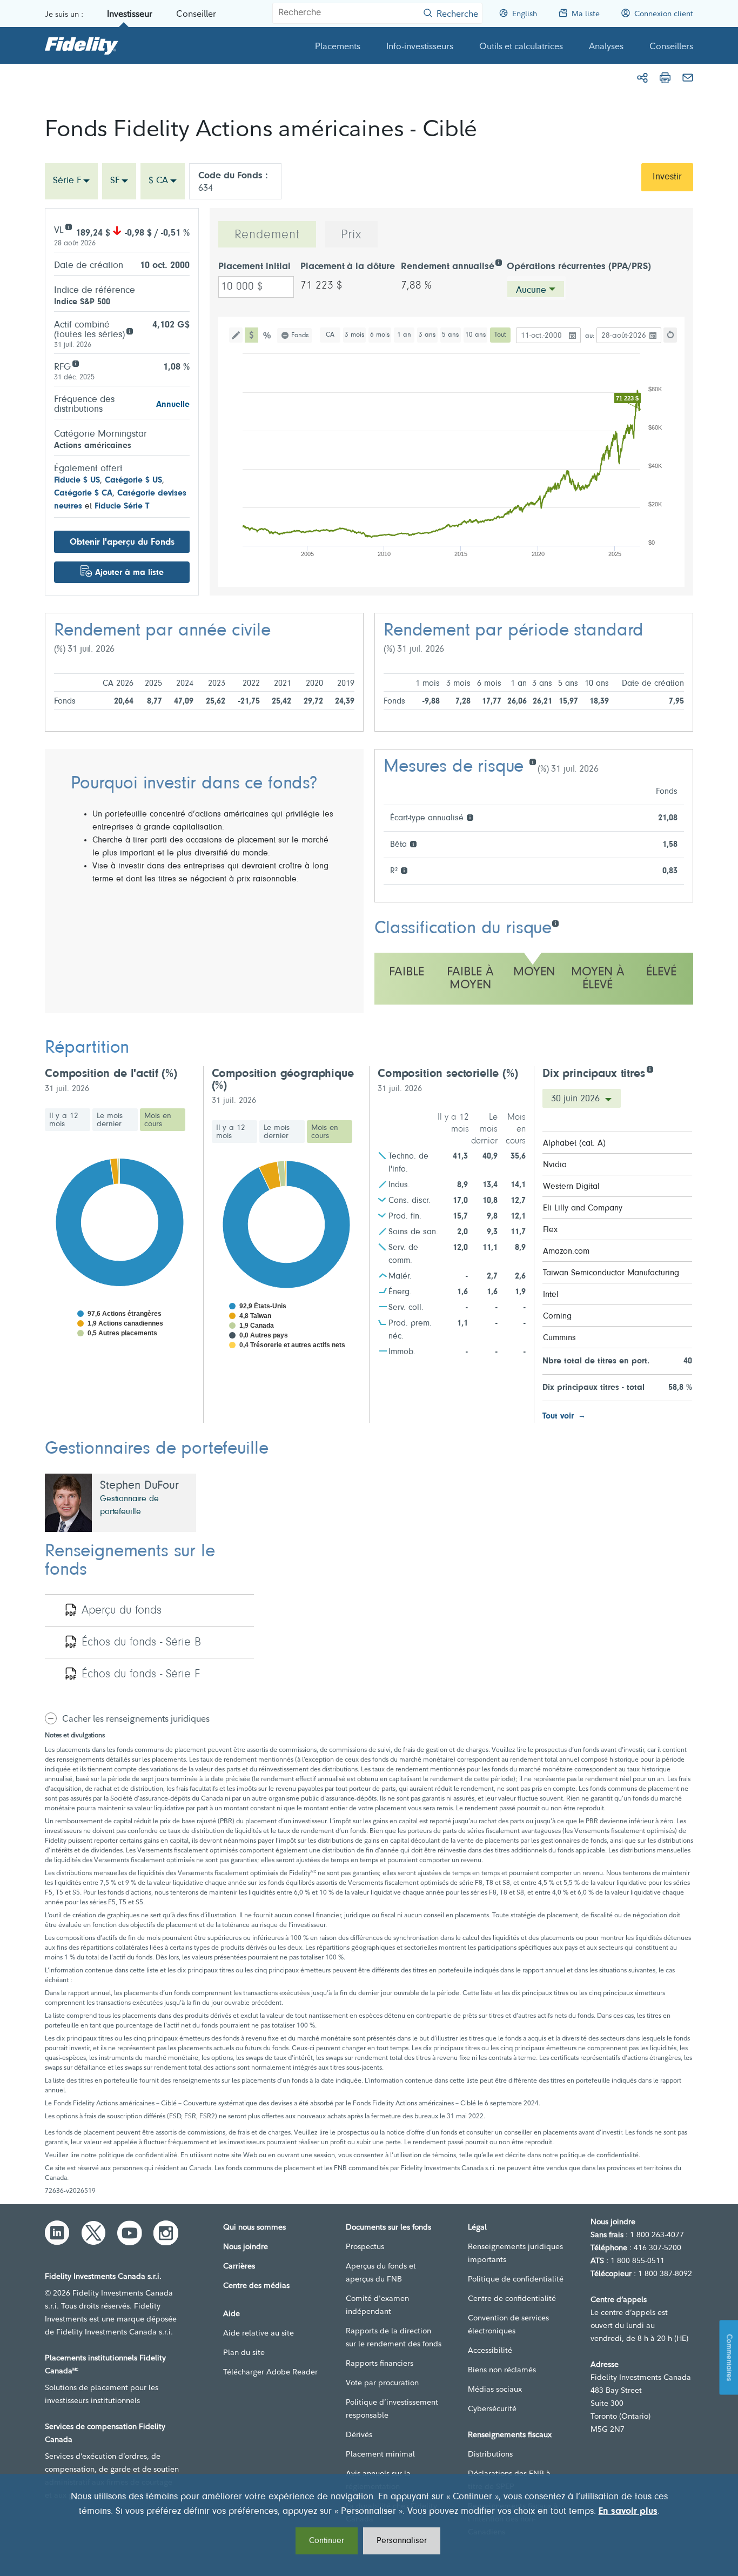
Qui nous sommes (254, 2227)
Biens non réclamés (502, 2370)
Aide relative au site (259, 2333)
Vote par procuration (382, 2383)
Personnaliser (402, 2541)
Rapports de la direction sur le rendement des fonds (394, 2337)
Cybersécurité (492, 2408)
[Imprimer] (665, 78)
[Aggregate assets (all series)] (129, 330)
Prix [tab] (351, 235)
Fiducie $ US (77, 480)
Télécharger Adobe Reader (270, 2372)
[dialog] (369, 2525)
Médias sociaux (495, 2389)
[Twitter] (93, 2233)
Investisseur (130, 14)
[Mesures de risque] (532, 761)
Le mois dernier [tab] (110, 1120)
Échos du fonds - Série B (141, 1643)
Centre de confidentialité (512, 2298)
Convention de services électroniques (508, 2324)
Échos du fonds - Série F (141, 1675)
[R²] (404, 870)
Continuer (327, 2541)
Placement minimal (380, 2454)
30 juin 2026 (577, 1099)
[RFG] (75, 363)
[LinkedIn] (57, 2233)
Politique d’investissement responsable (392, 2408)
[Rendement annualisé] (498, 262)
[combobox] (71, 181)
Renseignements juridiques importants (515, 2253)
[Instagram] (166, 2233)
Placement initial (254, 267)
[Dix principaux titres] (650, 1069)
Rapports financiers (380, 2363)
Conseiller (196, 14)
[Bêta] (413, 843)
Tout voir (558, 1416)
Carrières (239, 2266)
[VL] (68, 226)
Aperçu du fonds (122, 1611)
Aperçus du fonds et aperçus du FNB (381, 2272)
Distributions (490, 2454)
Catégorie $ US (133, 480)
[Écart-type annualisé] (470, 817)
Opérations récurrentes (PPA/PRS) (579, 267)
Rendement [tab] (267, 235)
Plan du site (244, 2352)
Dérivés (359, 2434)
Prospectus (365, 2246)
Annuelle (173, 405)
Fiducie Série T (122, 506)
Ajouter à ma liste (129, 573)
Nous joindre (246, 2246)
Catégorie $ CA (83, 493)
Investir (667, 177)
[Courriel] (688, 78)
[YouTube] (130, 2233)
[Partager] (642, 78)
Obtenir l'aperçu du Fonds (122, 542)
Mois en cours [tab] (158, 1120)
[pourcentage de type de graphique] (268, 335)
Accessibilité (490, 2350)
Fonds (300, 335)
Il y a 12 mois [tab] (64, 1120)
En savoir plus (628, 2512)
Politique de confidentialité (516, 2279)
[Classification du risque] (555, 923)
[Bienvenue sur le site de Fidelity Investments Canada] (82, 45)
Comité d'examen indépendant (377, 2305)
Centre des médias (256, 2285)
